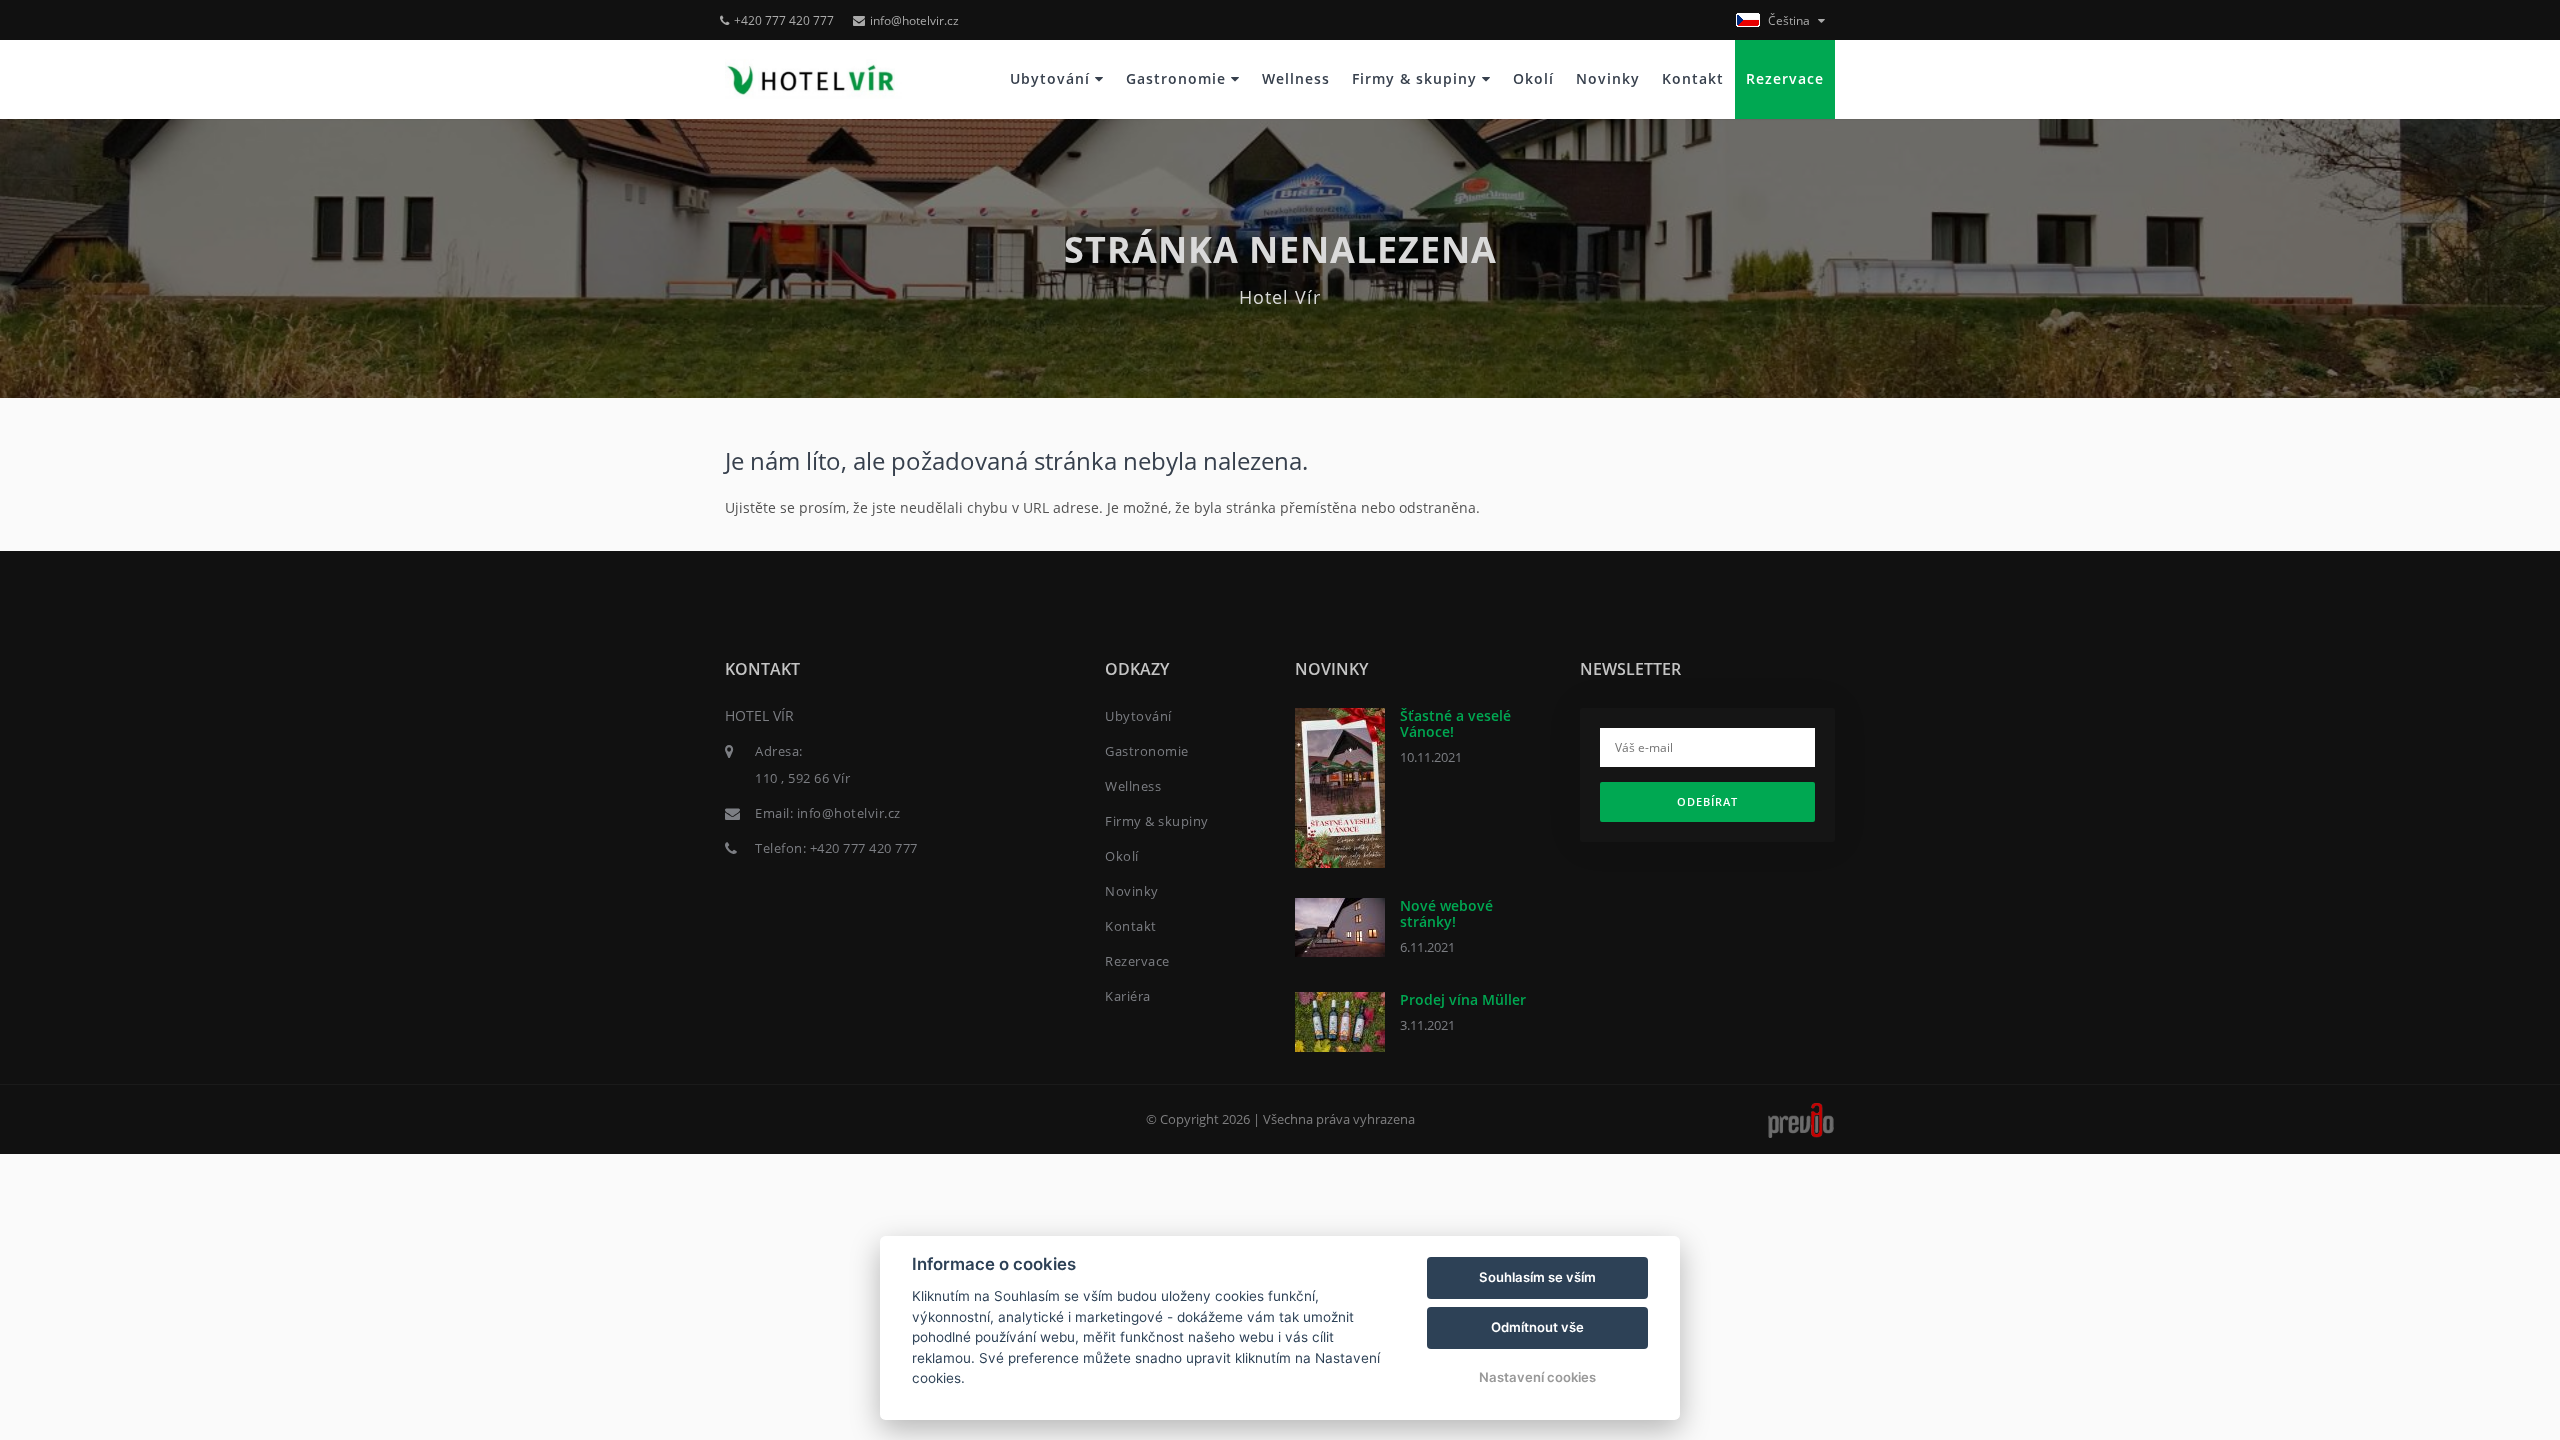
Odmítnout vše (1537, 1327)
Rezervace (1785, 78)
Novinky (1608, 78)
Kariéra (1128, 996)
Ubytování (1052, 78)
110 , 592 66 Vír (802, 778)
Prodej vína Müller (1463, 999)
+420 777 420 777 (784, 20)
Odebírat (1707, 801)
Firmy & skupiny (1417, 78)
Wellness (1296, 78)
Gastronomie (1178, 78)
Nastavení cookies (1537, 1377)
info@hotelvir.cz (914, 20)
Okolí (1533, 78)
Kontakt (1693, 78)
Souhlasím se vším (1537, 1277)
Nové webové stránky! (1446, 913)
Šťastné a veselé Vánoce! (1455, 723)
